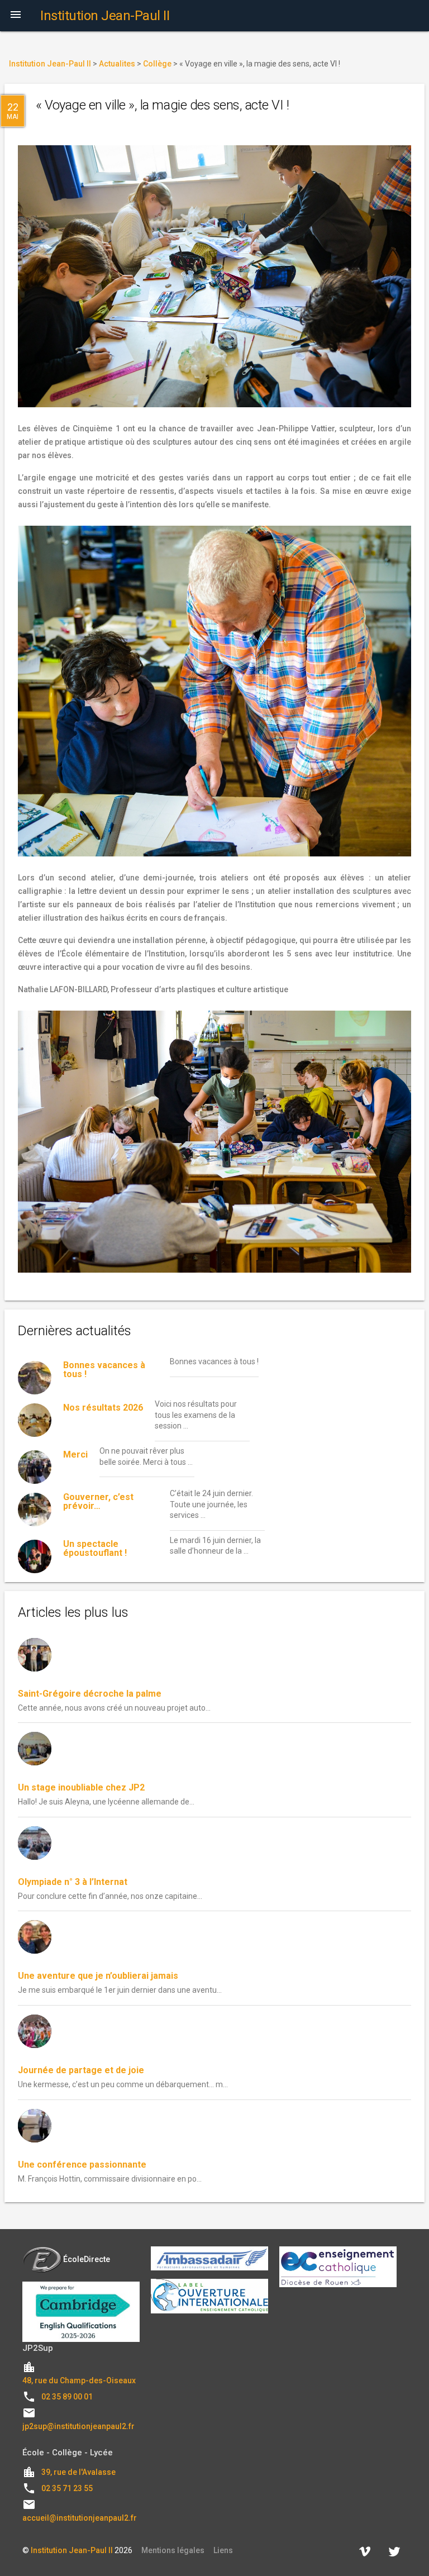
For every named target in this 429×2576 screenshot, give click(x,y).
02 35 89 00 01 (67, 2397)
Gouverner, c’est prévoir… (98, 1501)
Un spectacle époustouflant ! (95, 1548)
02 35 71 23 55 (67, 2488)
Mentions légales (173, 2550)
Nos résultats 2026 (103, 1408)
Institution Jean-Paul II (72, 2550)
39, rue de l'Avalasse (78, 2472)
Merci (75, 1454)
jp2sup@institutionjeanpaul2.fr (78, 2426)
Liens (223, 2550)
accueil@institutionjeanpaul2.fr (80, 2518)
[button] (16, 16)
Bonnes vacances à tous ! (104, 1370)
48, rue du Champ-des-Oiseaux (79, 2380)
